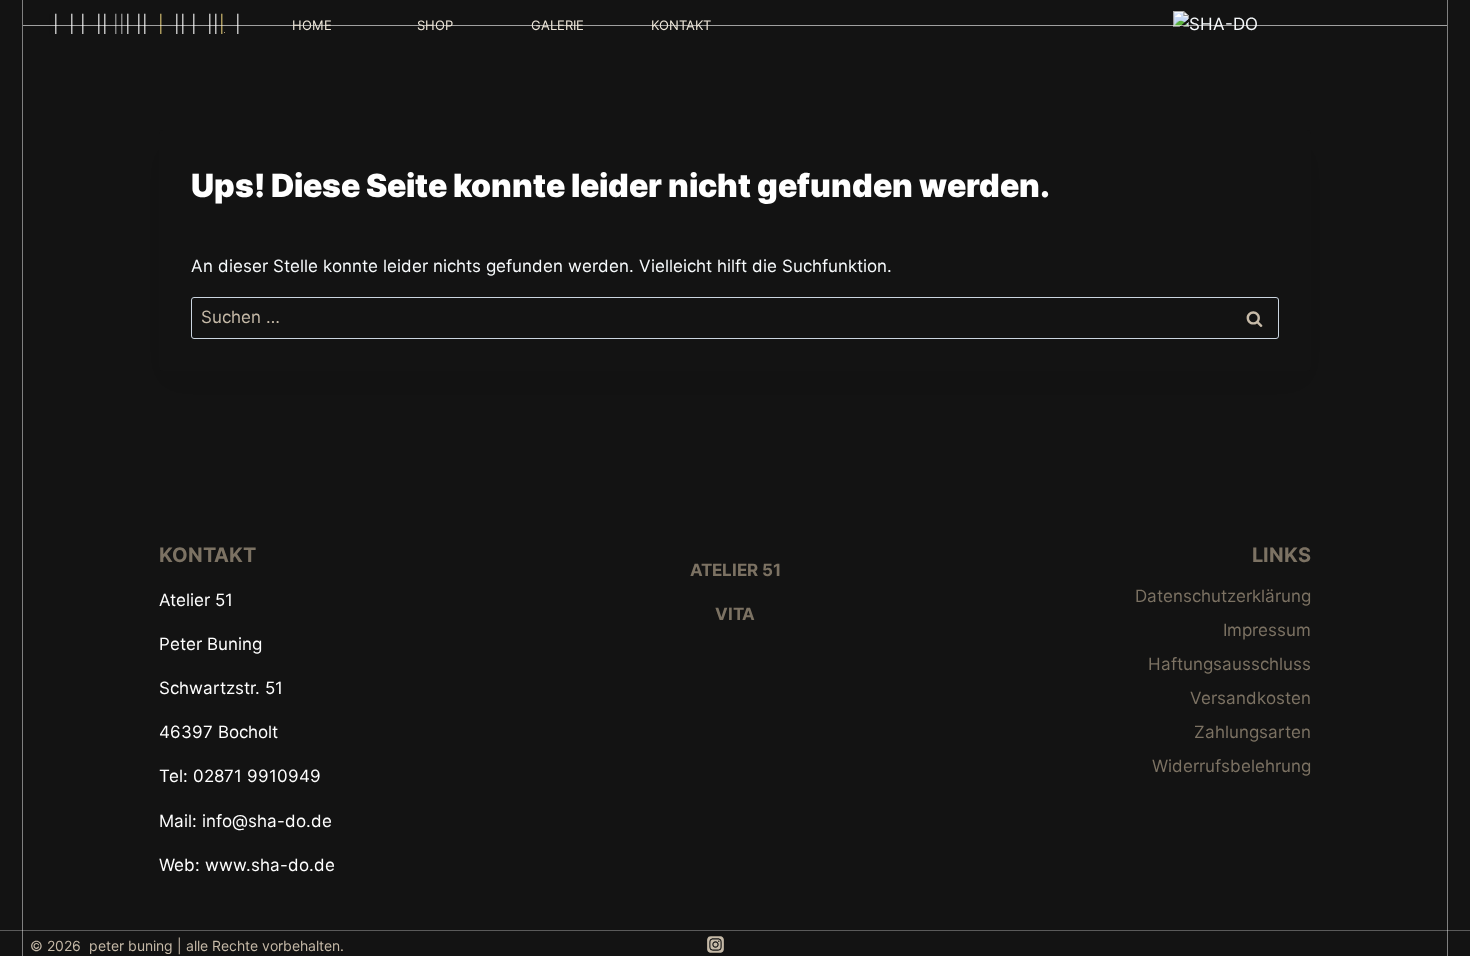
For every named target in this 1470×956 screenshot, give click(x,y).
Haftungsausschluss (1229, 664)
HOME (312, 25)
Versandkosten (1250, 698)
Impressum (1267, 630)
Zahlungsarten (1252, 732)
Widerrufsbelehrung (1231, 766)
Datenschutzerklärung (1223, 596)
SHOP (435, 25)
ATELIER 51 (735, 570)
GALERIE (557, 25)
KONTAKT (681, 25)
